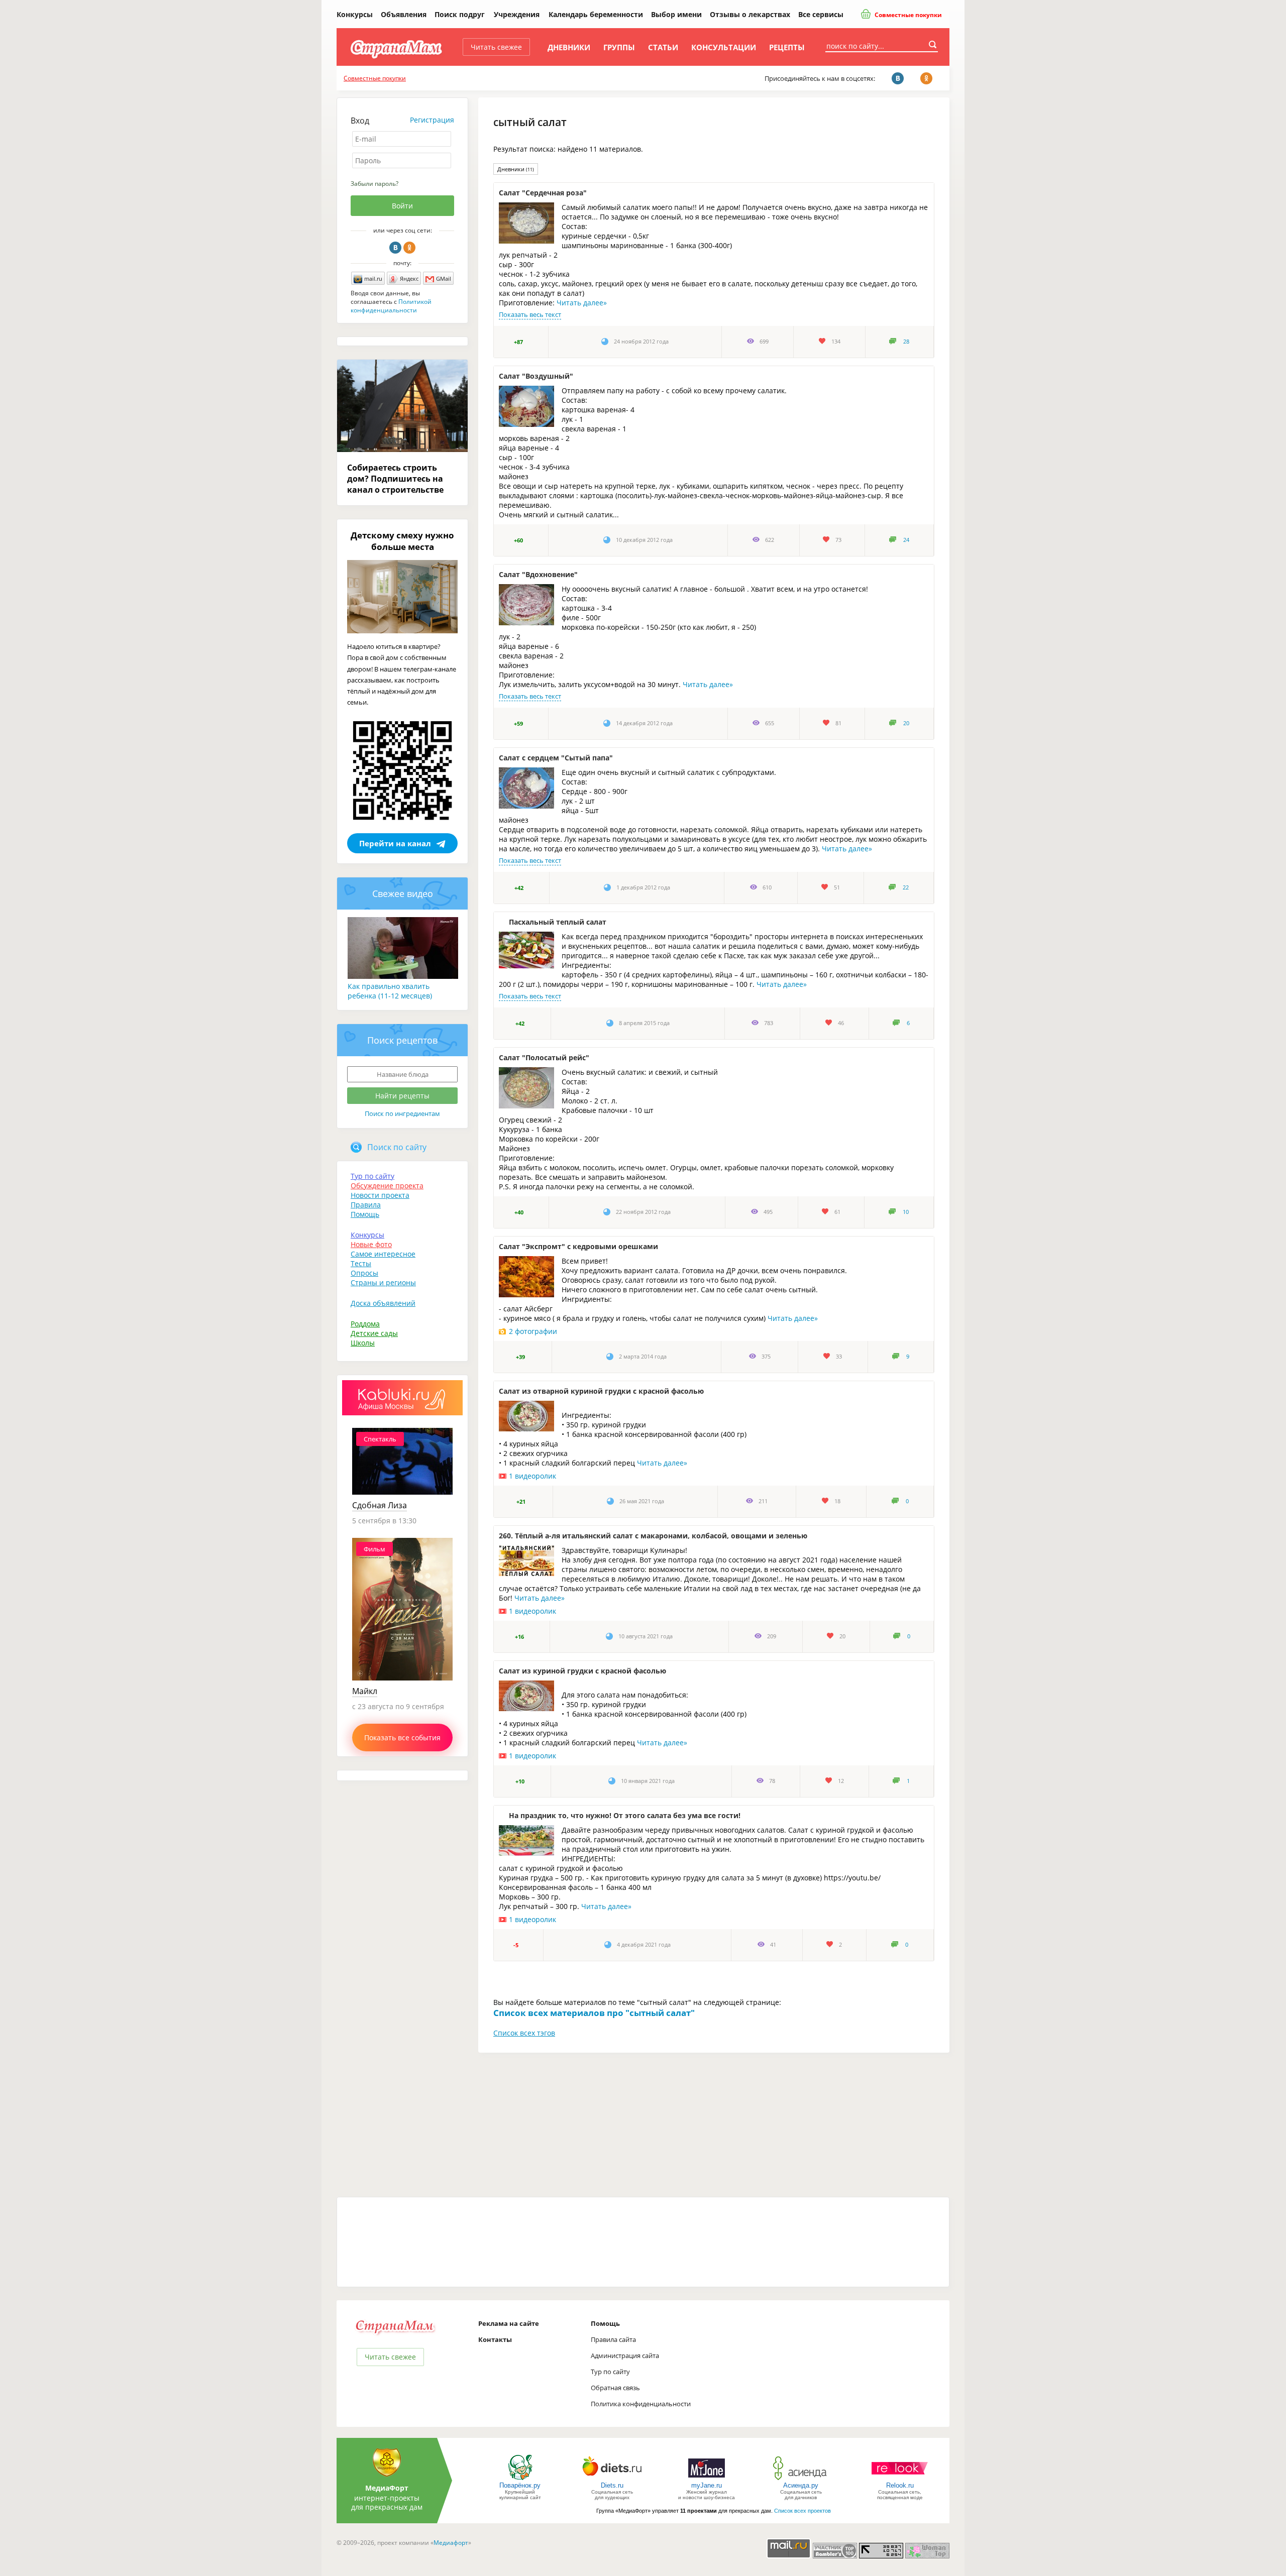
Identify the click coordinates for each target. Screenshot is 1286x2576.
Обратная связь (615, 2388)
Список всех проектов (802, 2511)
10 (906, 1212)
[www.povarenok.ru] (520, 2479)
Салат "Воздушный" (536, 376)
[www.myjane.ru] (707, 2479)
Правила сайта (613, 2339)
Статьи (663, 47)
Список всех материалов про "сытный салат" (594, 2013)
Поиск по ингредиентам (402, 1113)
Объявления (404, 14)
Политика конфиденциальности (641, 2404)
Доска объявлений (383, 1303)
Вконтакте (395, 248)
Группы (619, 47)
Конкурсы (355, 14)
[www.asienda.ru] (801, 2479)
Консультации (724, 47)
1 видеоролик (532, 1476)
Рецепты (787, 47)
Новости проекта (380, 1195)
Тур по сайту (372, 1176)
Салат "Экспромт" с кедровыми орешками (578, 1246)
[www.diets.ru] (612, 2479)
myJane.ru (707, 2485)
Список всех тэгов (524, 2033)
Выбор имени (676, 14)
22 (906, 887)
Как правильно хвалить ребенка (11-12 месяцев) (390, 991)
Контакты (495, 2339)
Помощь (365, 1214)
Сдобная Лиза (380, 1505)
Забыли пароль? (374, 184)
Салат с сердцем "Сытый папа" (556, 758)
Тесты (361, 1263)
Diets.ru (612, 2485)
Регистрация (432, 120)
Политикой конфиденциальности (391, 306)
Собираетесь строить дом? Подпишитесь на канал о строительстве (395, 479)
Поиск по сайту (397, 1147)
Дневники (569, 47)
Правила (366, 1205)
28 (906, 342)
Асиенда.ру (801, 2485)
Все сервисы (821, 14)
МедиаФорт (387, 2488)
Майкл (365, 1691)
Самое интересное (383, 1254)
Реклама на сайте (509, 2323)
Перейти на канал (395, 843)
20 (906, 723)
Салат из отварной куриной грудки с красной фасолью (601, 1391)
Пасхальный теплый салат (558, 922)
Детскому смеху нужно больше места (402, 541)
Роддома (365, 1324)
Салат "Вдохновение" (538, 574)
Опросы (364, 1273)
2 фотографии (533, 1331)
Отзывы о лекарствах (750, 14)
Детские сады (374, 1333)
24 (906, 540)
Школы (363, 1343)
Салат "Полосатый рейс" (544, 1057)
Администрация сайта (625, 2356)
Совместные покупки (907, 15)
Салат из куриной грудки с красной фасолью (582, 1671)
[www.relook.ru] (900, 2479)
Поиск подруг (460, 14)
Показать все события (402, 1738)
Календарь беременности (596, 14)
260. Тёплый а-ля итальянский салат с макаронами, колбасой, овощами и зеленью (653, 1536)
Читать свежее (496, 47)
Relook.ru (900, 2485)
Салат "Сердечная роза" (543, 193)
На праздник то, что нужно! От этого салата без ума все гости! (625, 1815)
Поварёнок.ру (520, 2485)
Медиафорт (451, 2543)
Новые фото (371, 1244)
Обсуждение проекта (387, 1186)
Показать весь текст (530, 314)
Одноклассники (409, 248)
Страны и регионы (383, 1282)
